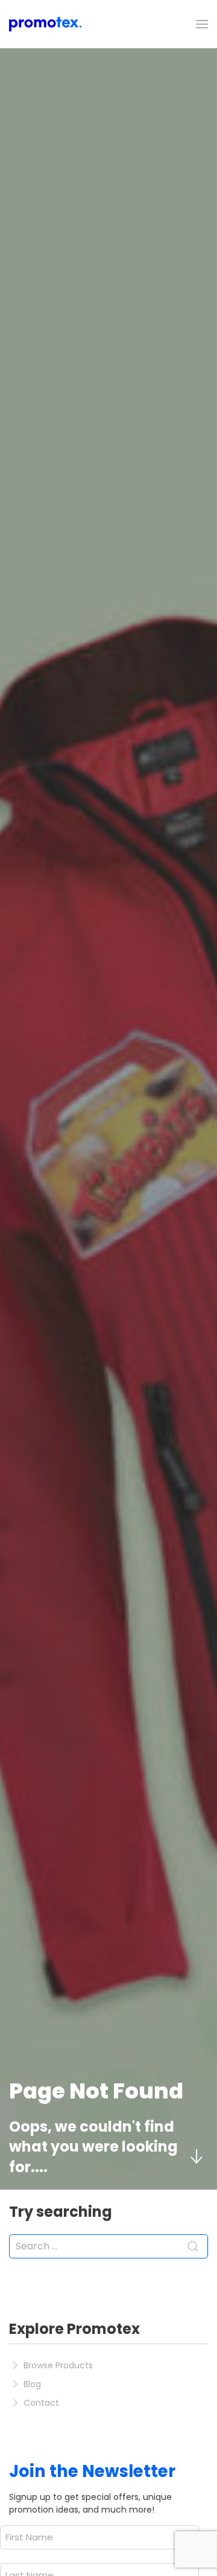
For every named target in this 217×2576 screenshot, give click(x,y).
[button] (202, 24)
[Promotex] (45, 24)
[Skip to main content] (196, 2156)
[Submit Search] (193, 2246)
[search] (108, 2246)
